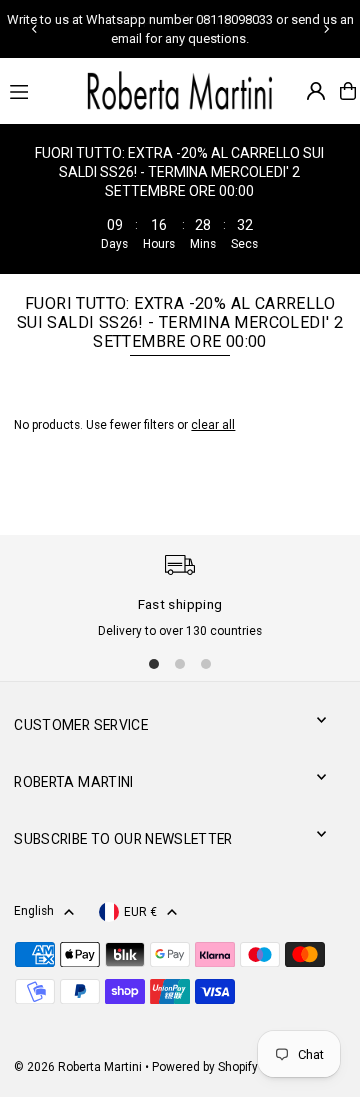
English (34, 911)
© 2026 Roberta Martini (79, 1067)
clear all (213, 425)
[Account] (316, 91)
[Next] (326, 29)
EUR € (140, 912)
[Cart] (348, 91)
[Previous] (35, 29)
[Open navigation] (36, 90)
